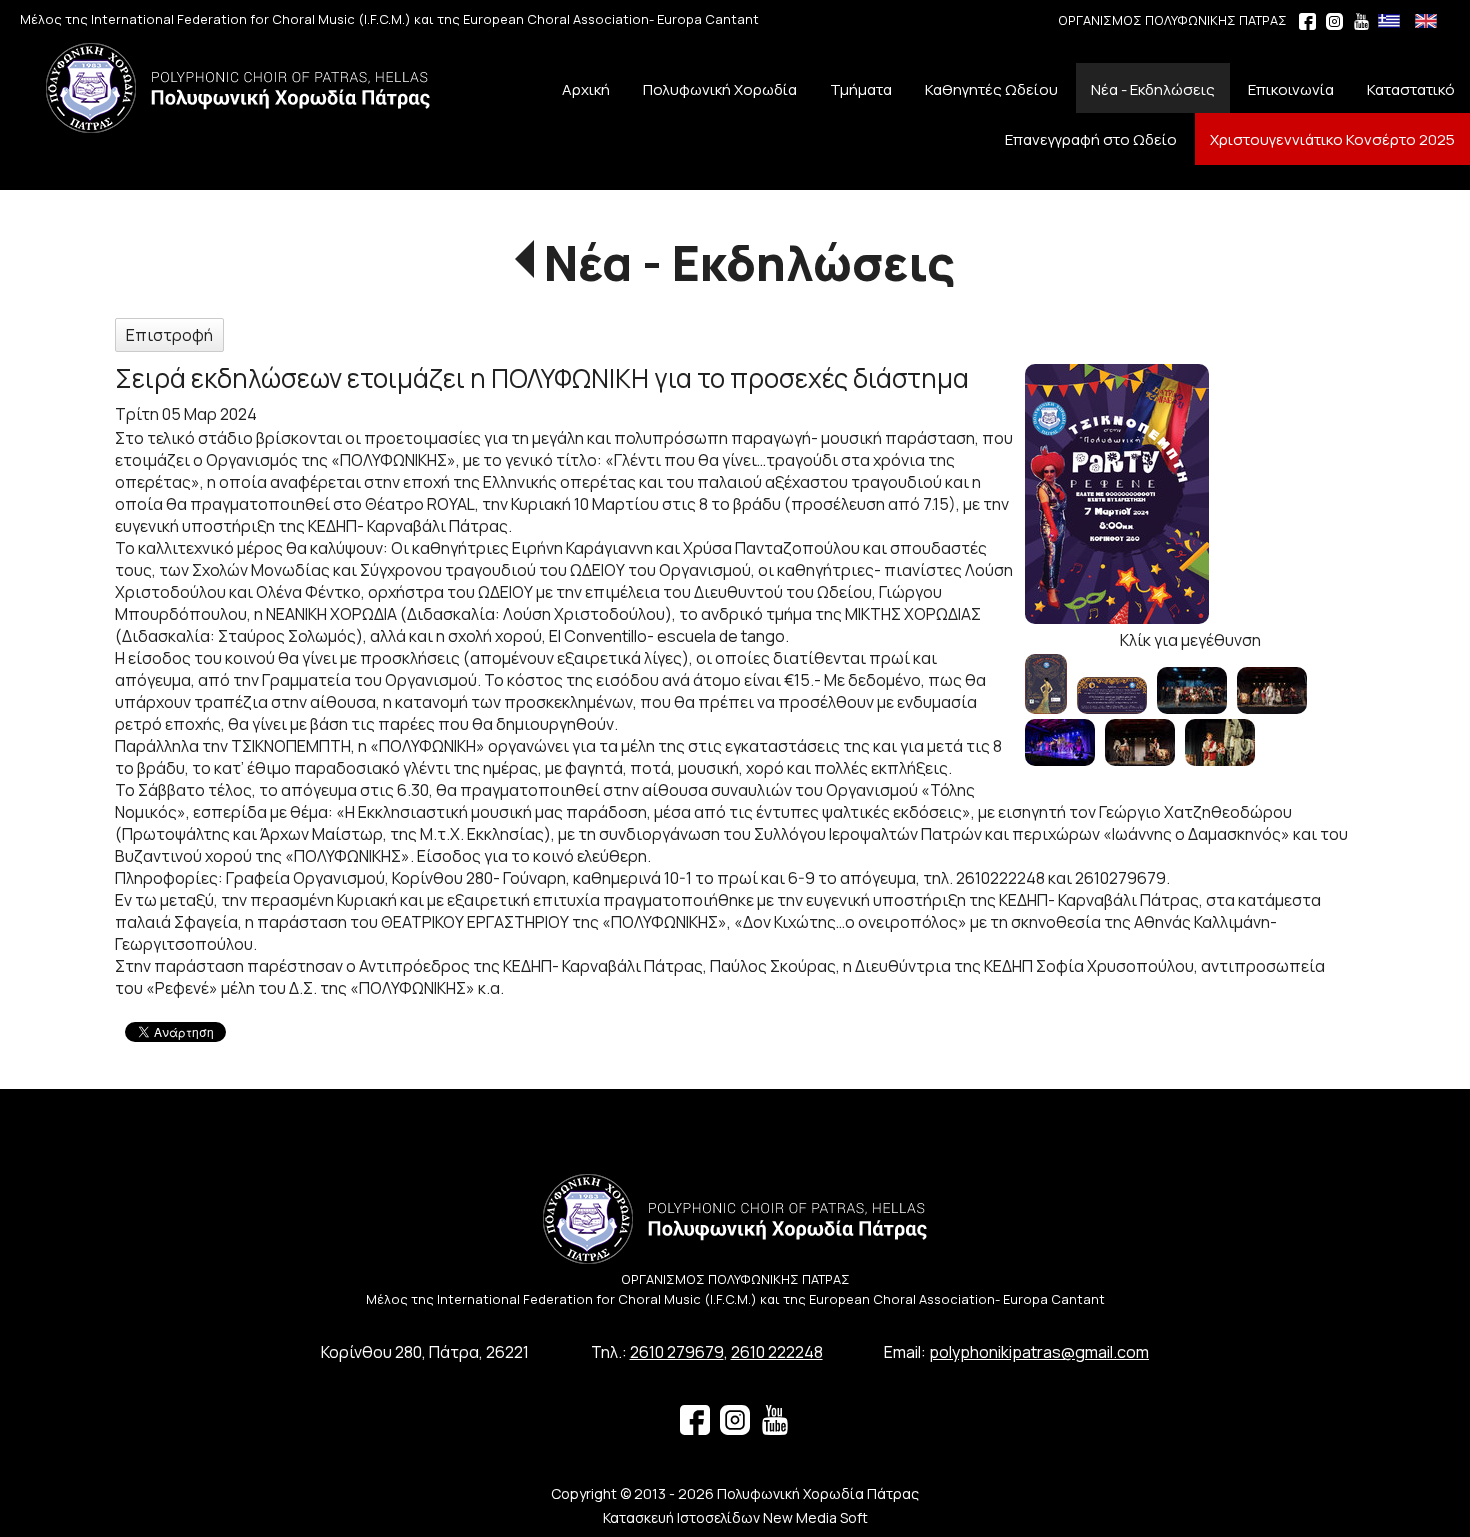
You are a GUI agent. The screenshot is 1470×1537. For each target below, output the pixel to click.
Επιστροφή (169, 335)
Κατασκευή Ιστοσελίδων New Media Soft (735, 1517)
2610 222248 (777, 1352)
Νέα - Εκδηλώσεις (749, 262)
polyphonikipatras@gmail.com (1039, 1352)
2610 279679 (677, 1352)
